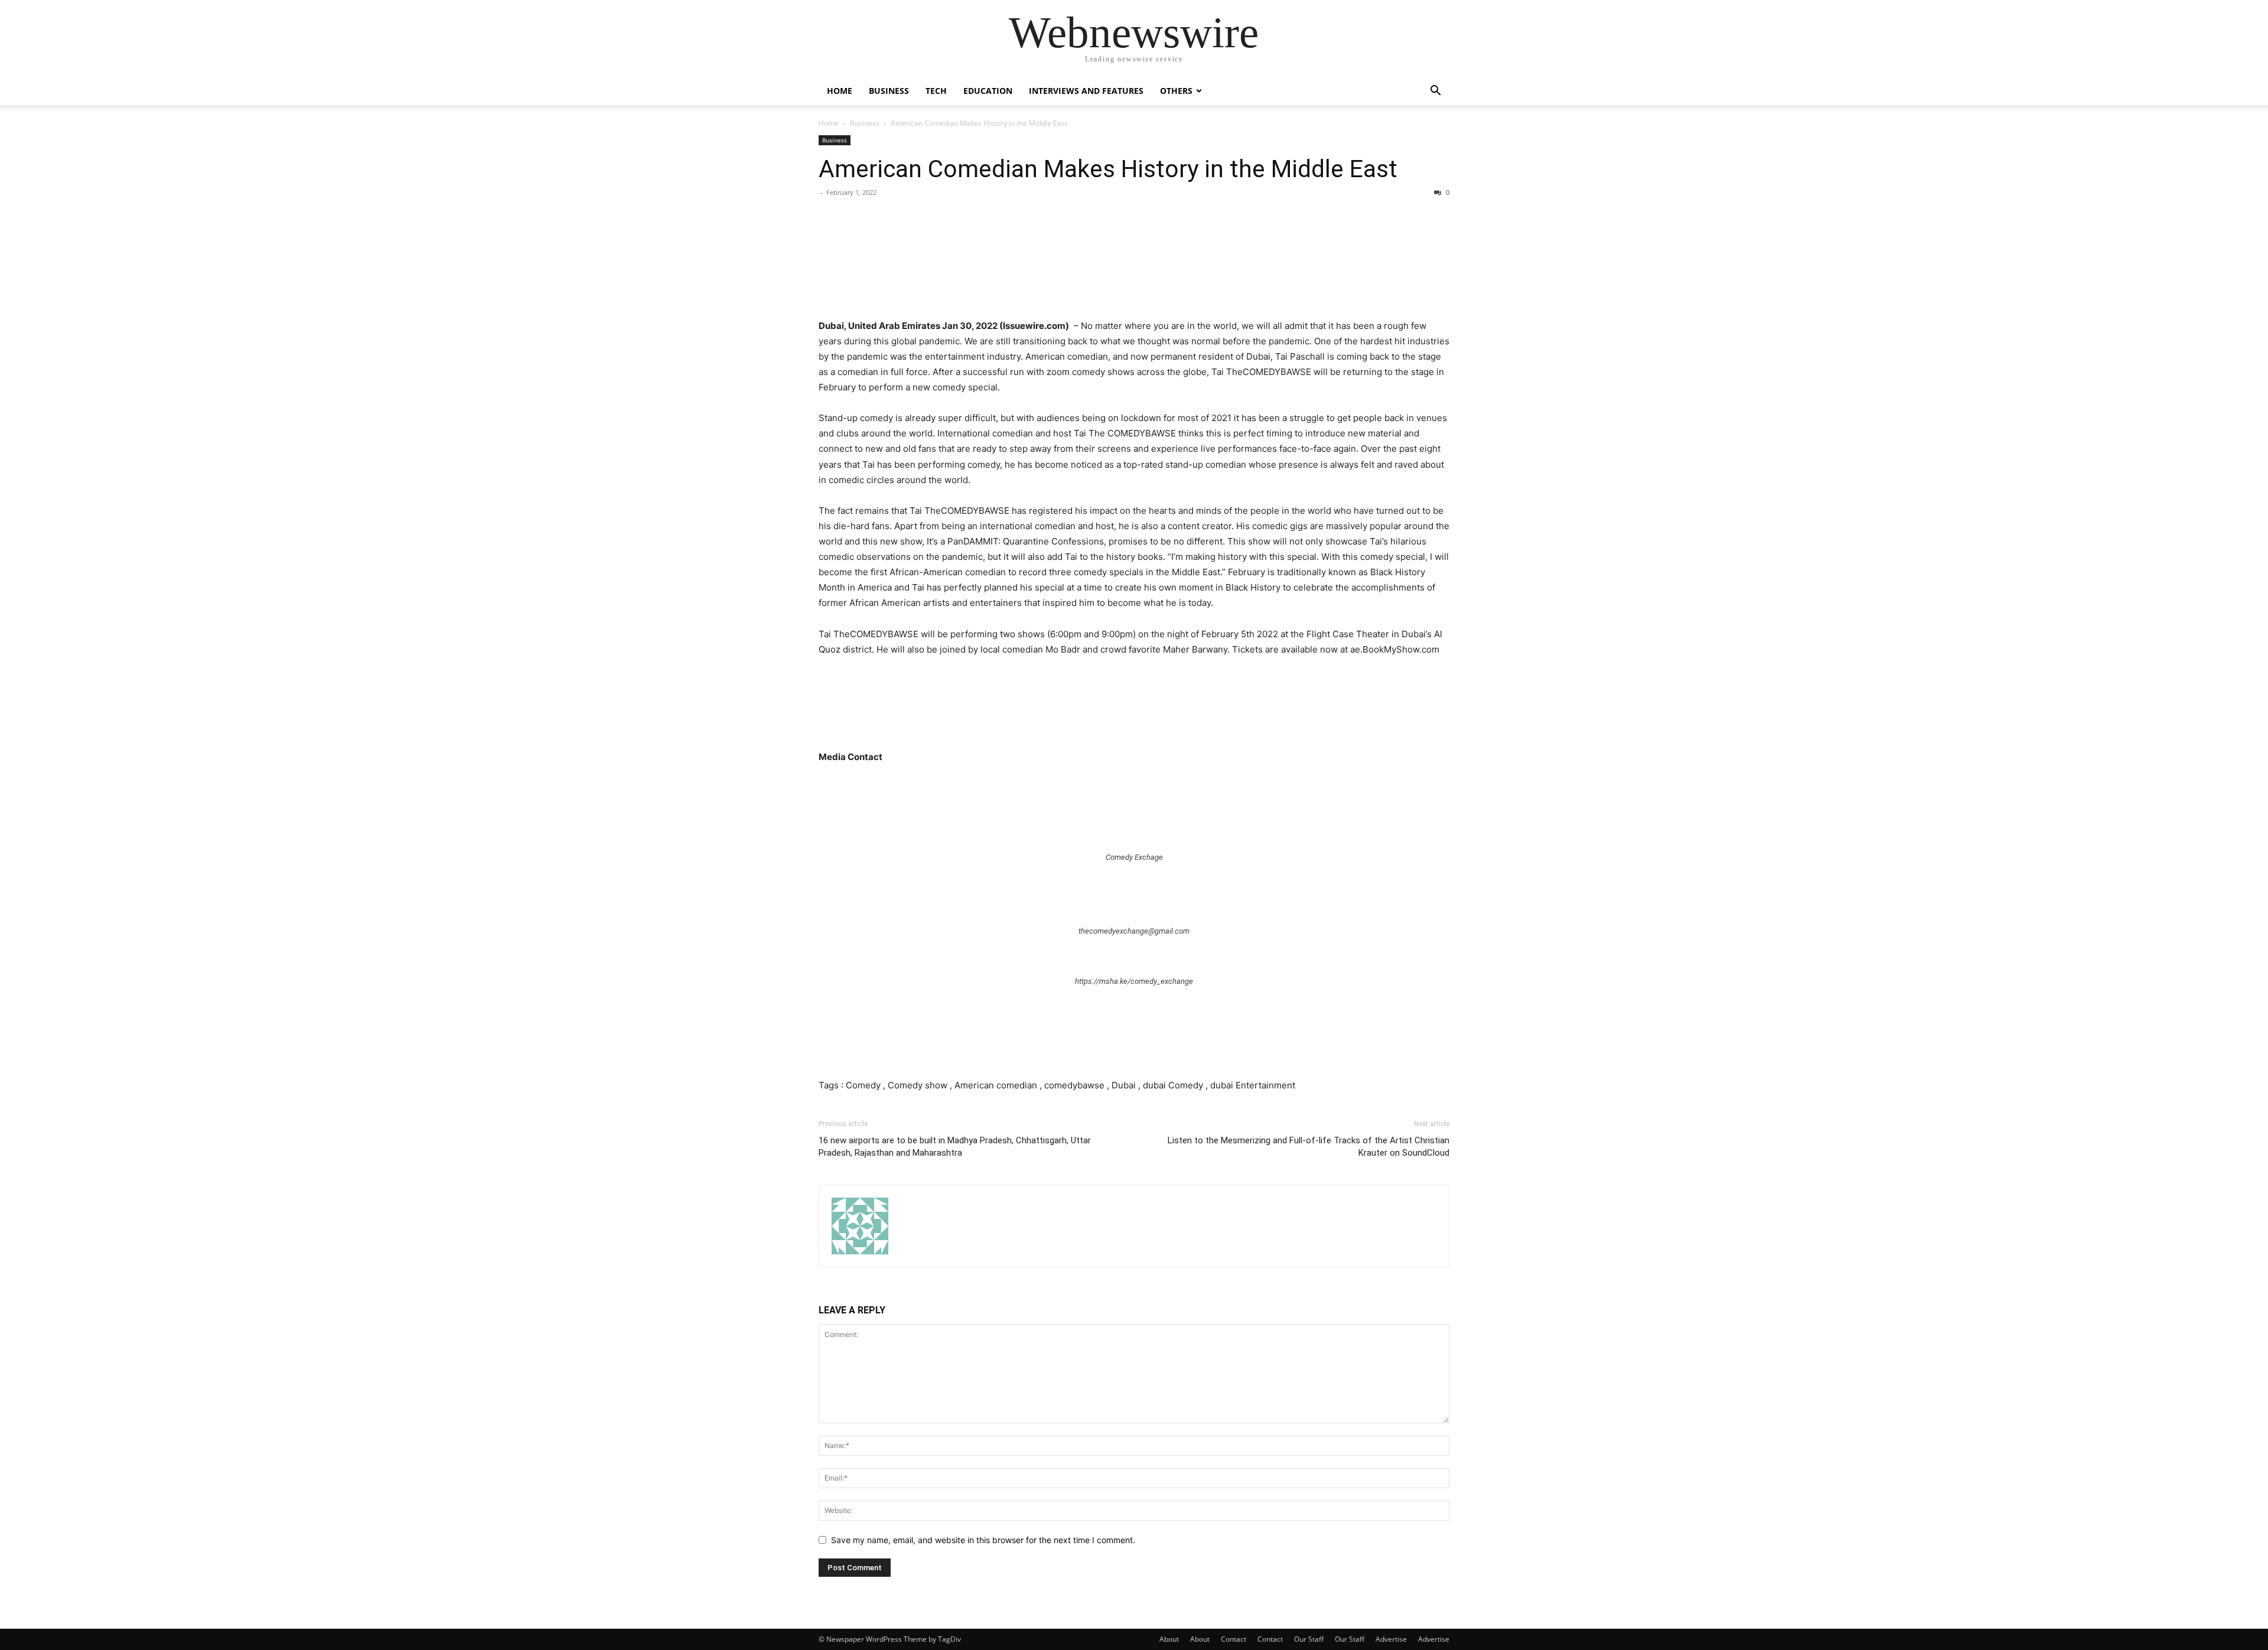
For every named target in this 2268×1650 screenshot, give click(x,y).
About (1169, 1639)
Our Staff (1309, 1639)
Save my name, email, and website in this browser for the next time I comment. (983, 1540)
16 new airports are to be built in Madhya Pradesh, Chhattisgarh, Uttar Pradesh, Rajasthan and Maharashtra (955, 1147)
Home (840, 91)
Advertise (1391, 1639)
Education (988, 91)
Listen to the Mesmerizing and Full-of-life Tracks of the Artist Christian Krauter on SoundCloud (1309, 1147)
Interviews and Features (1086, 91)
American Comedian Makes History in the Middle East (1108, 169)
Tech (936, 91)
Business (889, 91)
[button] (1435, 92)
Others (1176, 91)
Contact (1234, 1639)
